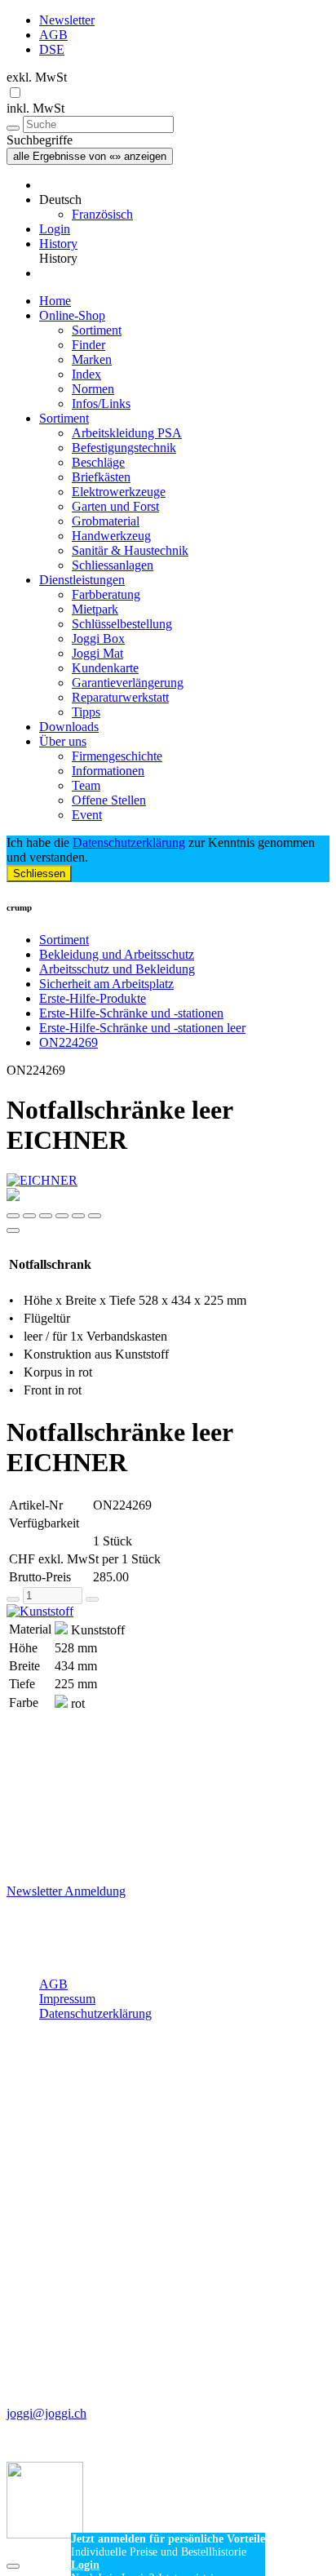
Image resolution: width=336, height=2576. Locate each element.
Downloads (69, 727)
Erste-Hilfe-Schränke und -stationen (131, 1013)
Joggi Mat (97, 653)
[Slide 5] (95, 1216)
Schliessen (39, 873)
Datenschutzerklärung (129, 842)
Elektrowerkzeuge (119, 492)
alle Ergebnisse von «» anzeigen (90, 156)
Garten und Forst (115, 506)
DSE (52, 49)
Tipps (86, 712)
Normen (93, 389)
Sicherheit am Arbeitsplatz (106, 984)
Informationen (108, 771)
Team (86, 785)
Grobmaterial (106, 521)
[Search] (13, 128)
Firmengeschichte (117, 756)
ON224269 (69, 1042)
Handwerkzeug (111, 536)
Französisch (102, 214)
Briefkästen (101, 477)
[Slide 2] (46, 1216)
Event (87, 815)
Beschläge (98, 462)
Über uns (63, 741)
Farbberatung (106, 594)
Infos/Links (101, 403)
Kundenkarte (105, 668)
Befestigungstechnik (124, 448)
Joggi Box (98, 638)
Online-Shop (72, 315)
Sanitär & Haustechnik (130, 550)
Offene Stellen (109, 800)
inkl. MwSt (35, 108)
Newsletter (67, 20)
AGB (53, 35)
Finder (88, 345)
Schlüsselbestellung (122, 624)
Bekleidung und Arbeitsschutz (117, 954)
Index (86, 374)
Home (55, 301)
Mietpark (95, 609)
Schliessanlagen (113, 565)
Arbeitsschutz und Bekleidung (117, 969)
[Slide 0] (13, 1216)
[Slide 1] (29, 1216)
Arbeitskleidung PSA (127, 433)
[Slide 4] (78, 1216)
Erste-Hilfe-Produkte (93, 998)
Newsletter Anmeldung (66, 1891)
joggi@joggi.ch (46, 2413)
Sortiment (97, 330)
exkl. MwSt (37, 77)
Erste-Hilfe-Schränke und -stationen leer (142, 1028)
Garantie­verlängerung (128, 683)
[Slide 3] (62, 1216)
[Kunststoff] (168, 1612)
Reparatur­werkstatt (120, 697)
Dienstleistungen (82, 580)
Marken (92, 359)
